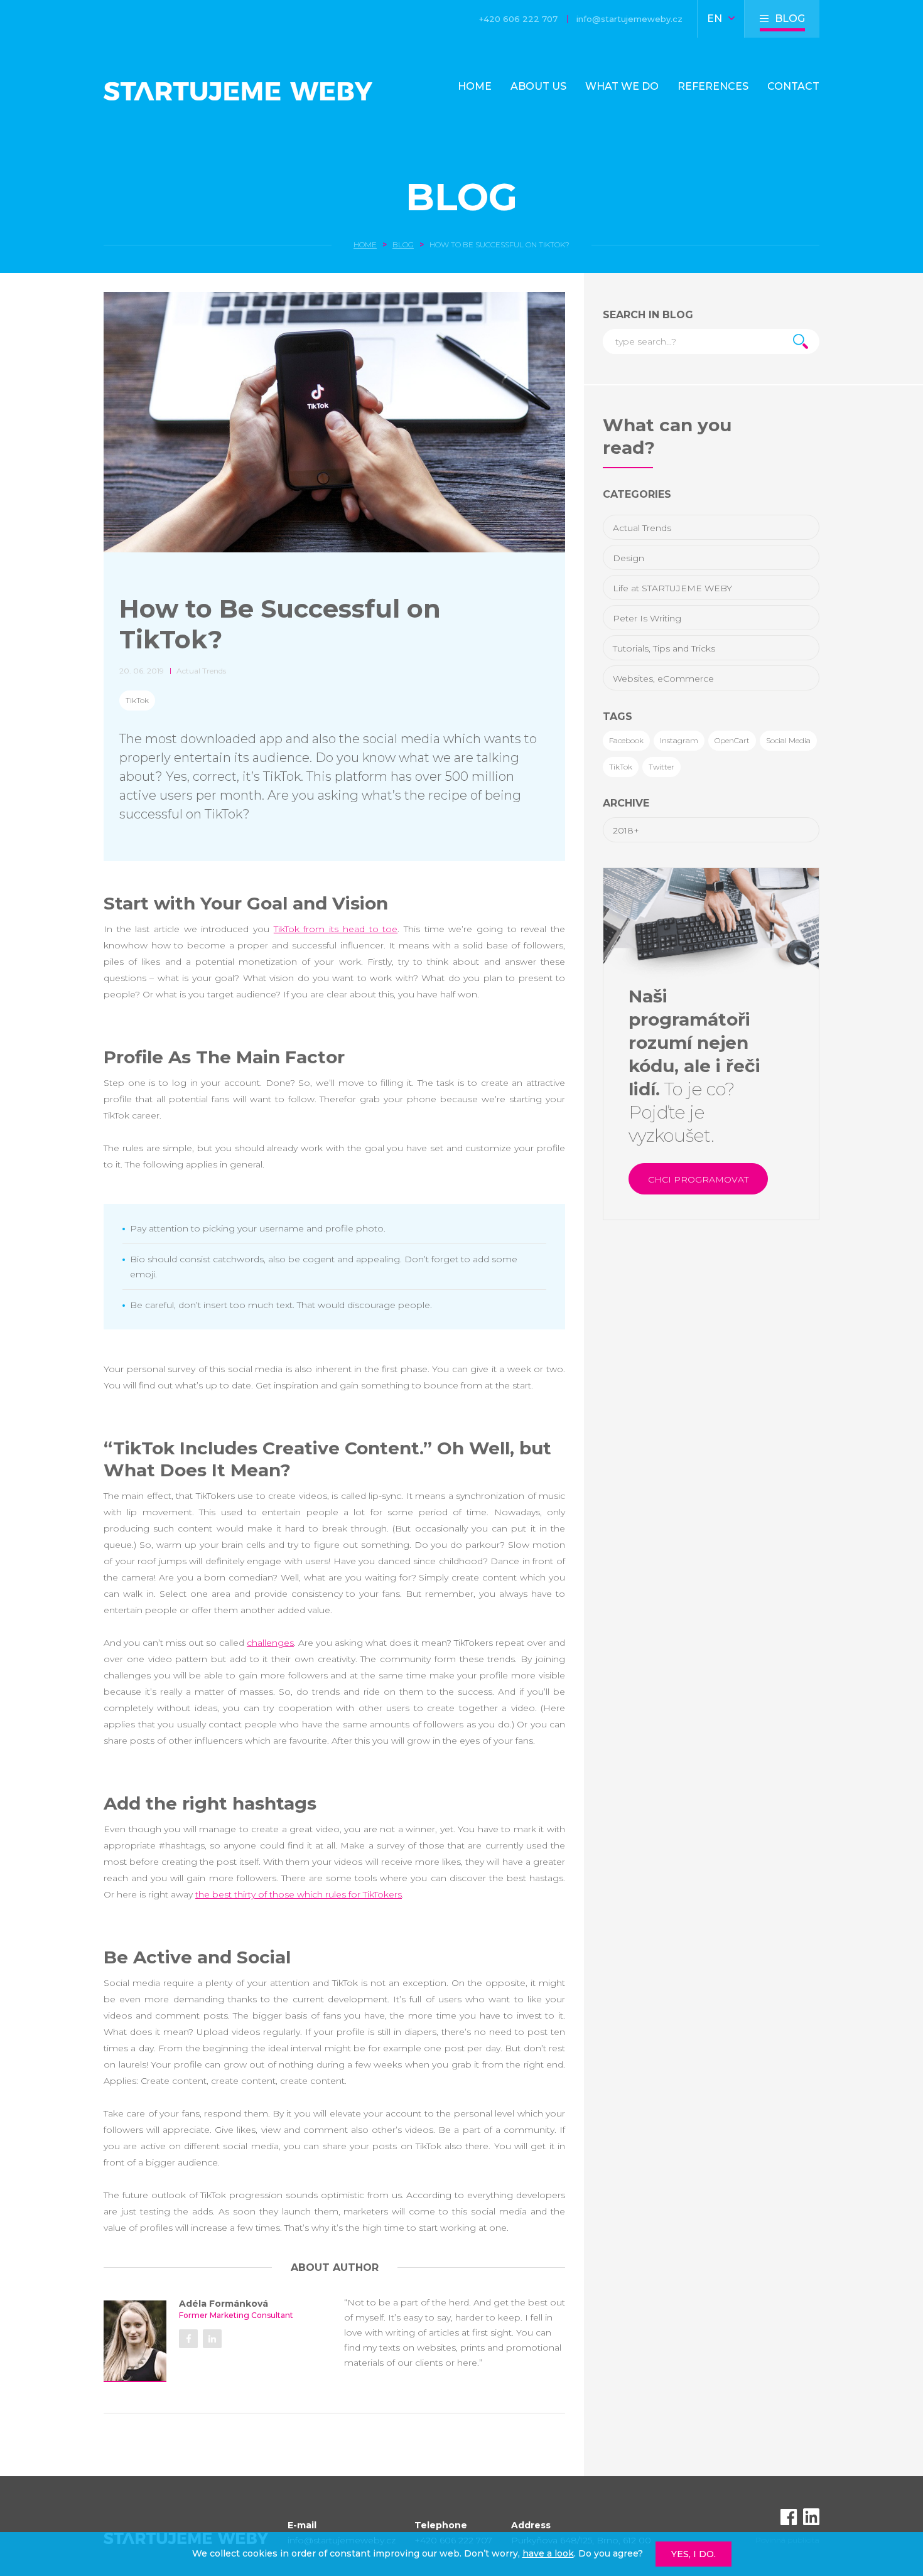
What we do (622, 86)
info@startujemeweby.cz (629, 19)
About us (538, 86)
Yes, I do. (694, 2554)
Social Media (788, 740)
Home (475, 86)
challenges (270, 1643)
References (713, 86)
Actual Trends (642, 528)
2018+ (626, 830)
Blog (462, 197)
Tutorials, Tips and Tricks (664, 648)
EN (716, 19)
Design (629, 558)
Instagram (679, 740)
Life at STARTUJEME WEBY (672, 588)
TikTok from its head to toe (336, 929)
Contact (793, 86)
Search (801, 341)
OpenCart (732, 740)
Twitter (661, 767)
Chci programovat (698, 1179)
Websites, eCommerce (663, 679)
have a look (548, 2553)
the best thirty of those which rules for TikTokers (299, 1894)
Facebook (626, 740)
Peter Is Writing (647, 618)
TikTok (137, 700)
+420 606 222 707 (518, 19)
